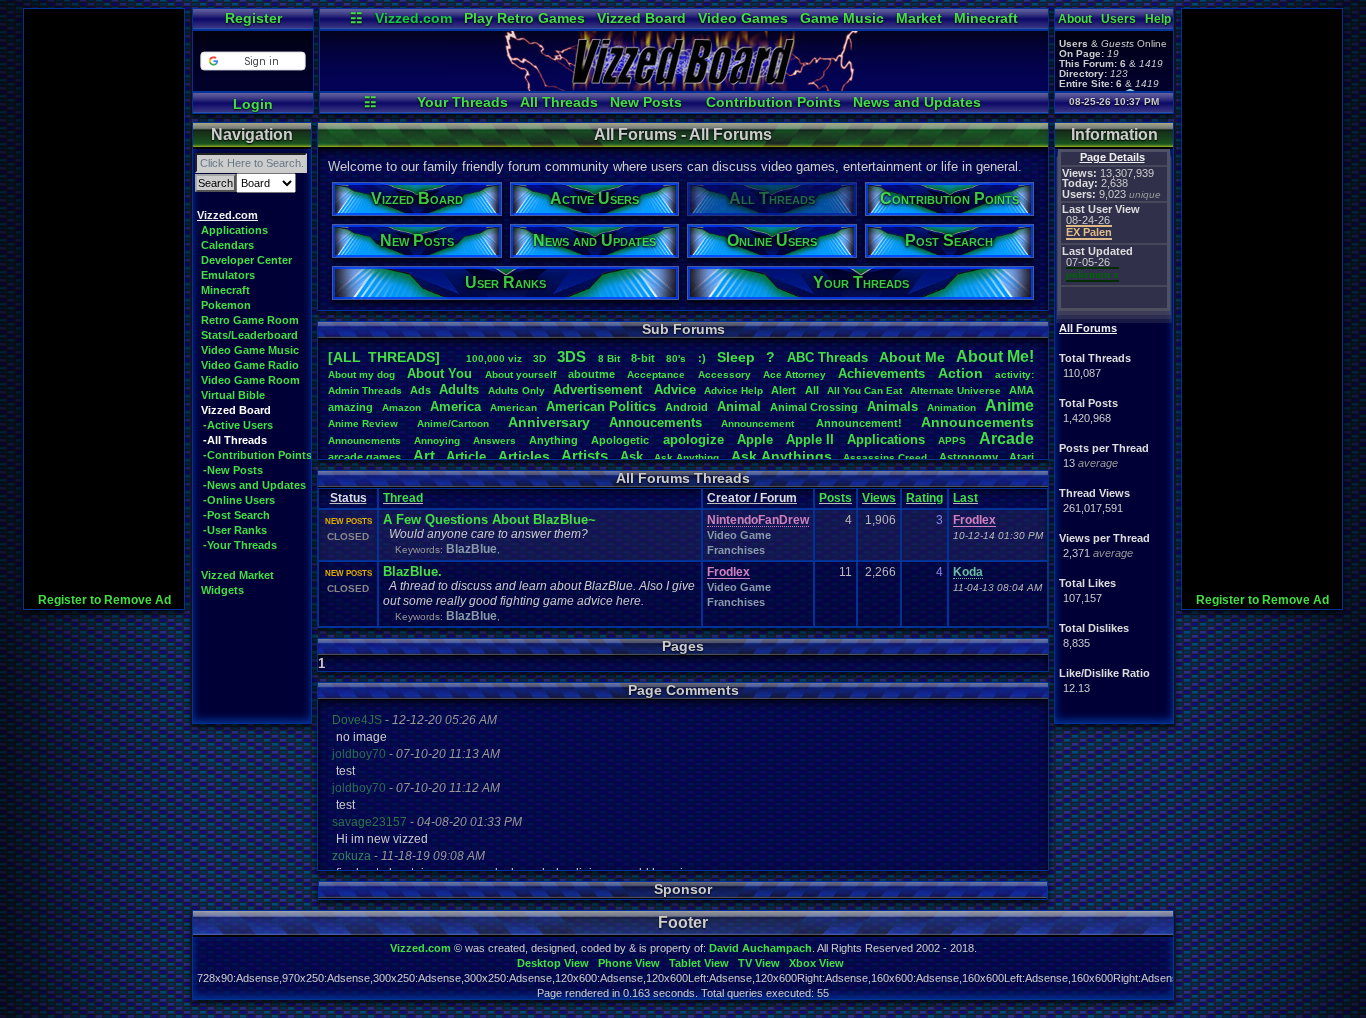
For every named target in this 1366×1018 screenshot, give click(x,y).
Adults (459, 389)
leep (736, 357)
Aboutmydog (361, 374)
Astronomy (968, 457)
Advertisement (599, 389)
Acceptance (656, 374)
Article (466, 456)
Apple (755, 439)
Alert (783, 390)
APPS (952, 440)
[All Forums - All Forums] (684, 86)
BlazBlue (471, 549)
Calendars (227, 245)
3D (539, 358)
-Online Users (239, 500)
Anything (553, 440)
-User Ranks (235, 530)
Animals (892, 406)
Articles (524, 456)
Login (253, 104)
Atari (1021, 457)
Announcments (364, 440)
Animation (951, 407)
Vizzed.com (413, 18)
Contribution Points (773, 102)
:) (702, 358)
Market (919, 18)
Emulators (228, 275)
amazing (350, 407)
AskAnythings (781, 456)
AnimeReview (363, 423)
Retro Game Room (250, 320)
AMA (1021, 390)
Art (424, 455)
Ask (631, 456)
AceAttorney (794, 374)
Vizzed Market (237, 575)
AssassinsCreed (885, 457)
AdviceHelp (733, 390)
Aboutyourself (520, 374)
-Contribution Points (257, 455)
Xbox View (816, 963)
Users (1118, 19)
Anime (1009, 405)
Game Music (842, 18)
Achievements (881, 373)
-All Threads (235, 440)
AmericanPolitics (601, 406)
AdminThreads (365, 390)
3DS (571, 356)
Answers (494, 440)
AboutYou (439, 373)
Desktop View (553, 963)
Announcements (977, 422)
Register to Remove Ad (104, 600)
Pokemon (226, 305)
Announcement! (859, 423)
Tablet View (699, 963)
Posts (835, 498)
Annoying (437, 440)
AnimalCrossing (814, 407)
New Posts (646, 102)
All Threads (559, 102)
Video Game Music (250, 350)
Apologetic (620, 440)
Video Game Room (250, 380)
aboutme (591, 374)
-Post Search (236, 515)
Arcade (1006, 438)
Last (965, 498)
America (455, 406)
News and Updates (917, 102)
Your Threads (462, 102)
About (1075, 19)
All (812, 390)
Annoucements (655, 422)
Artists (584, 455)
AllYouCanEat (864, 390)
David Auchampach (760, 948)
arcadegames (364, 457)
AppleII (810, 439)
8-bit (643, 358)
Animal (739, 406)
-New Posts (233, 470)
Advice (675, 389)
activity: (1014, 374)
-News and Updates (254, 485)
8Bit (609, 358)
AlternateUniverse (955, 390)
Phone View (629, 963)
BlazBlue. (412, 571)
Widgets (222, 590)
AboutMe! (995, 356)
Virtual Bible (233, 395)
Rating (924, 498)
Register (253, 18)
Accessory (724, 374)
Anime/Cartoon (453, 423)
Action (960, 373)
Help (1158, 19)
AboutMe (912, 357)
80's (676, 358)
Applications (234, 230)
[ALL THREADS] (384, 357)
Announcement (759, 423)
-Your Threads (240, 545)
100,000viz (494, 358)
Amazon (401, 407)
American (513, 407)
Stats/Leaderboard (249, 335)
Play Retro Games (524, 18)
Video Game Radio (250, 365)
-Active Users (238, 425)
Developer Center (246, 260)
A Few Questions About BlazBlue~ (489, 519)
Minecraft (986, 18)
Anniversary (549, 422)
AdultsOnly (516, 390)
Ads (420, 390)
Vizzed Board (641, 18)
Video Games (743, 18)
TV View (759, 963)
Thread (403, 498)
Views (879, 498)
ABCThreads (827, 357)
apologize (693, 439)
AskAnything (686, 457)
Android (686, 407)
